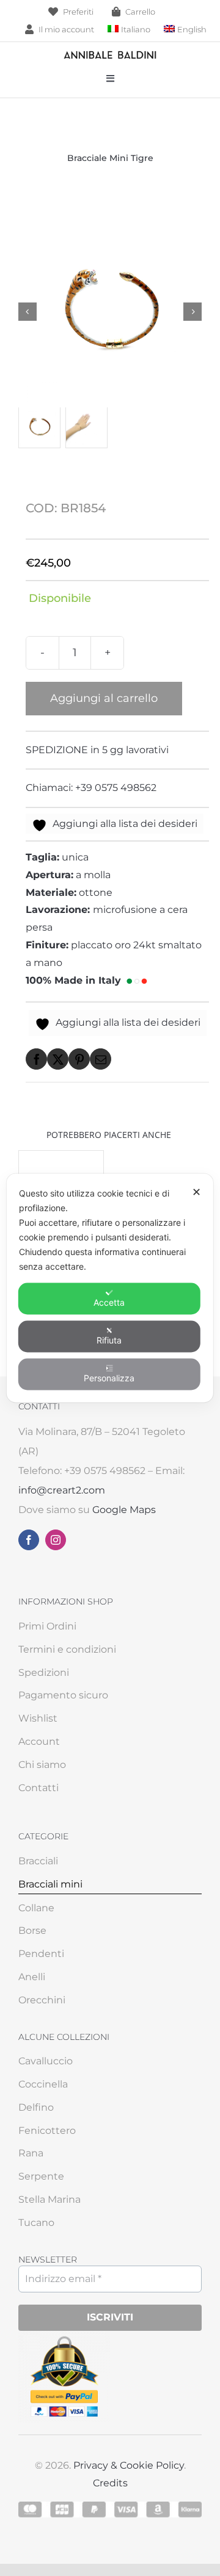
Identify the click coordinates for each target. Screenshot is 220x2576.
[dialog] (110, 1288)
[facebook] (29, 1540)
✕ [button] (196, 1192)
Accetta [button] (109, 1302)
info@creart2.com (62, 1490)
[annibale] (110, 54)
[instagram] (56, 1540)
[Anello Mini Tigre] (61, 1159)
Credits (110, 2483)
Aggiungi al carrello (104, 698)
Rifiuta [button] (109, 1340)
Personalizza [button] (109, 1378)
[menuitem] (129, 30)
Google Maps (124, 1510)
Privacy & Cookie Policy (129, 2465)
